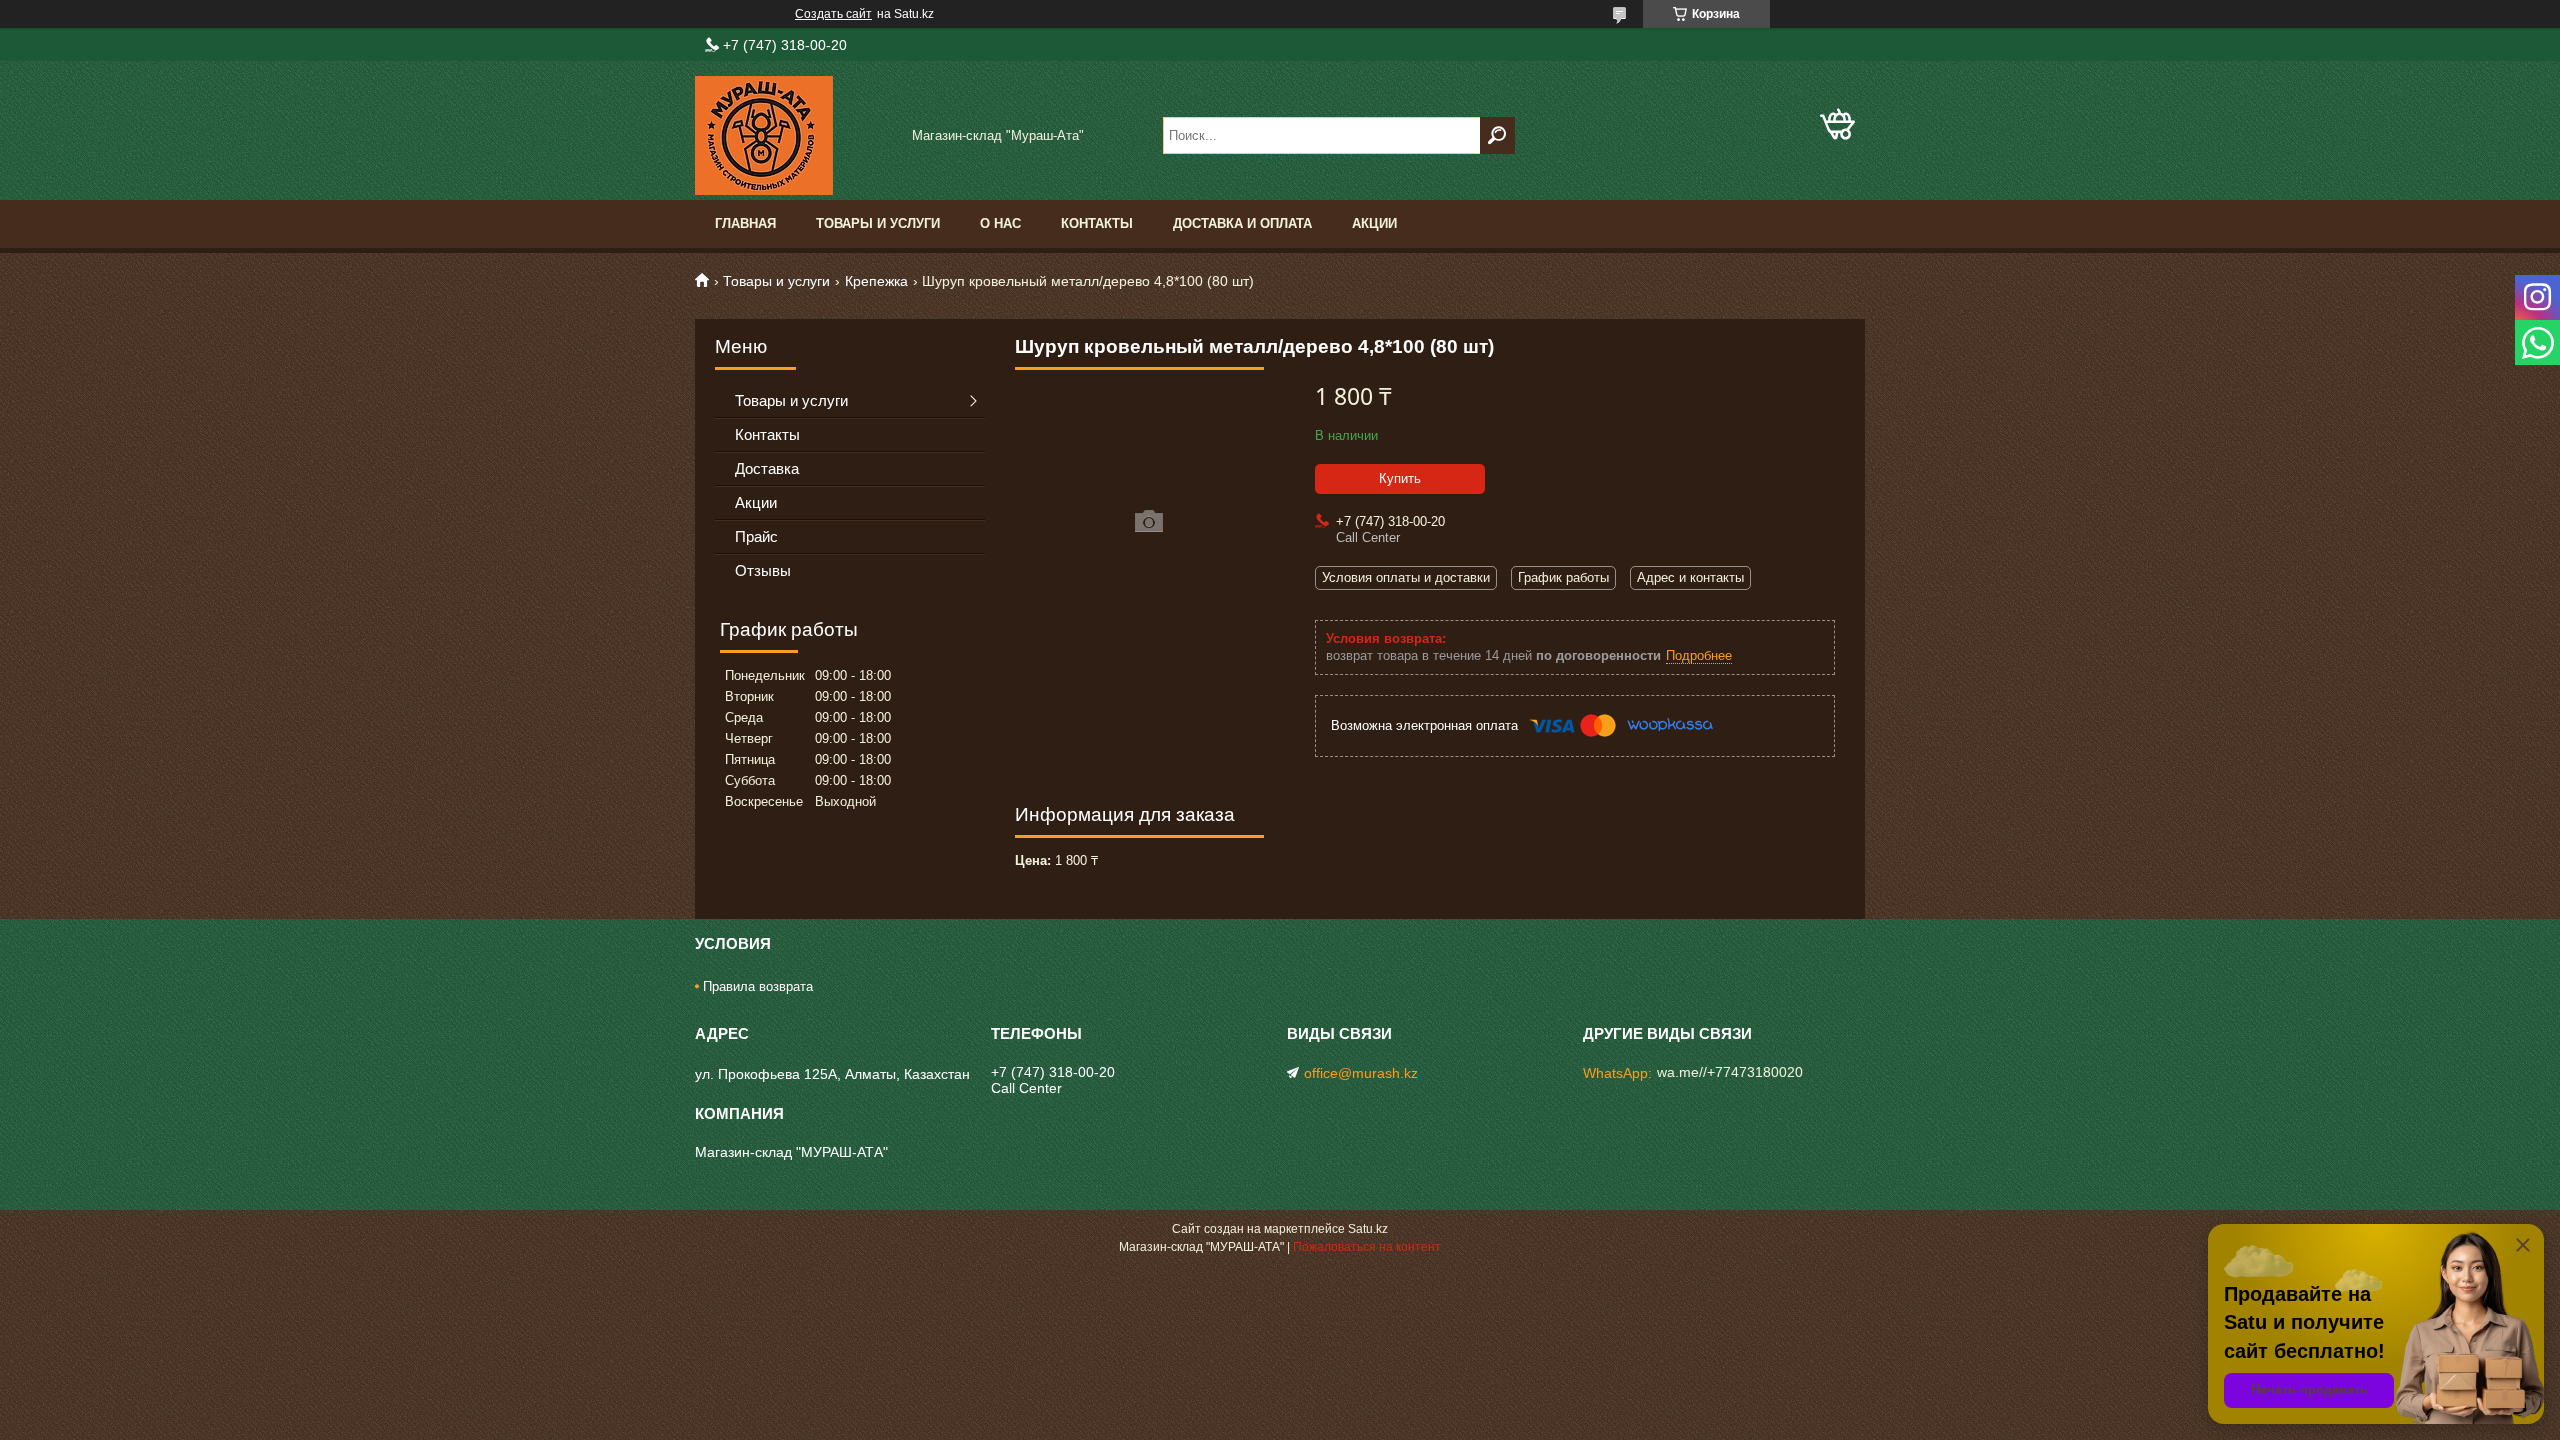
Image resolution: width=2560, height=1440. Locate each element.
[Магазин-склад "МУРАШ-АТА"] (795, 135)
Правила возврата (758, 986)
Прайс (756, 536)
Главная (745, 223)
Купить (1400, 478)
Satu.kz (1368, 1229)
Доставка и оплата (1242, 223)
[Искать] (1497, 135)
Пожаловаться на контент (1367, 1247)
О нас (1000, 223)
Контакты (1097, 223)
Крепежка (876, 281)
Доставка (767, 468)
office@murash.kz (1361, 1073)
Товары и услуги (878, 223)
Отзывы (763, 570)
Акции (1374, 223)
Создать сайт (833, 14)
